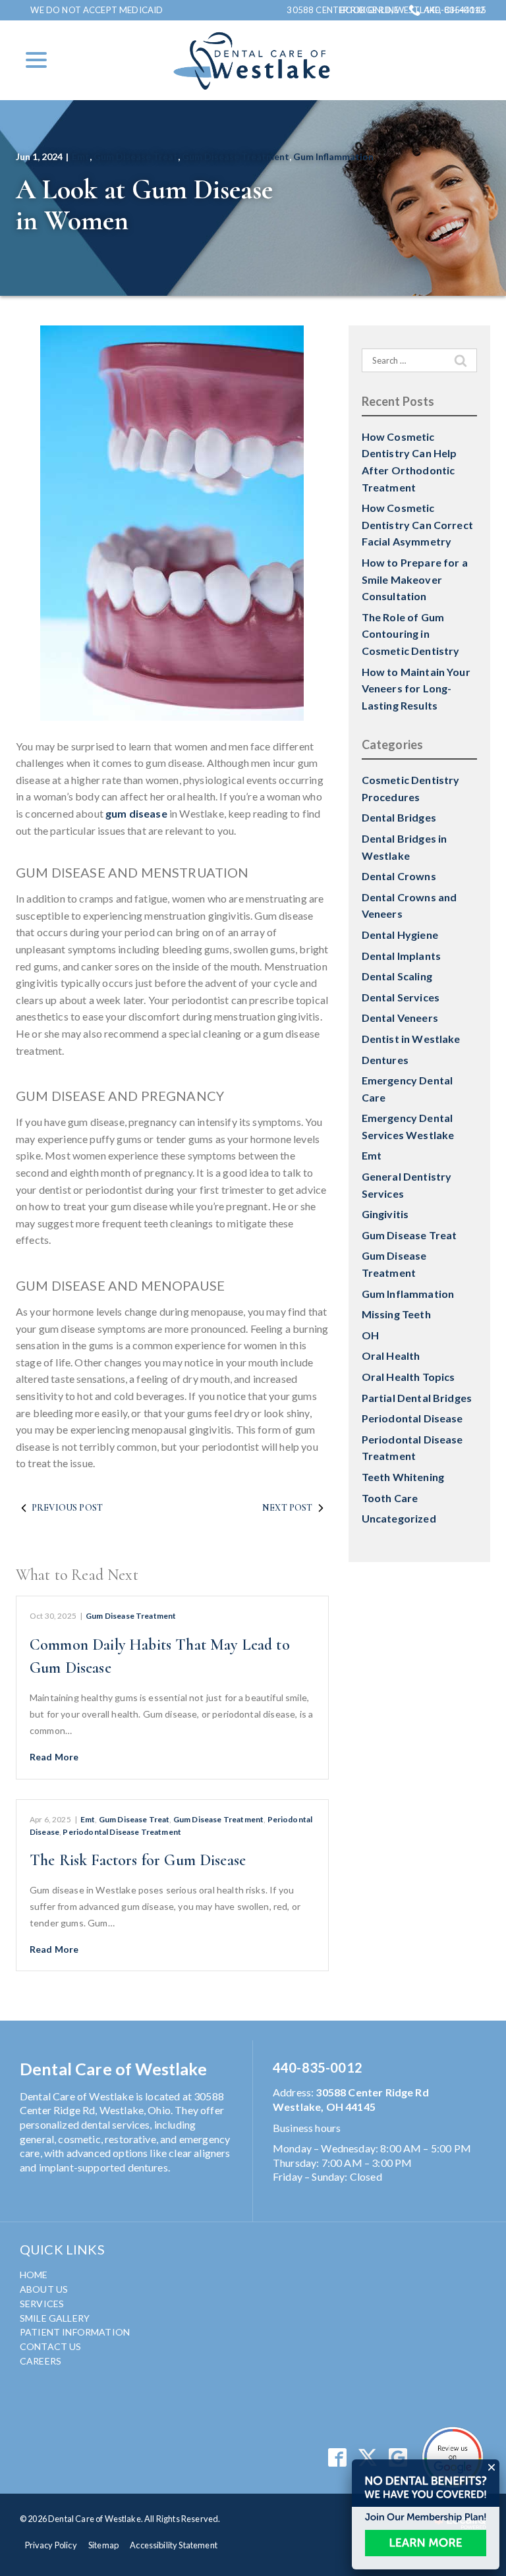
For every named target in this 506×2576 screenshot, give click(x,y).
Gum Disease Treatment (236, 156)
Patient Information (75, 2332)
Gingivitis (385, 1214)
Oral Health (391, 1356)
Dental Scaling (397, 976)
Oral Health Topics (408, 1377)
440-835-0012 (455, 10)
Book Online (369, 10)
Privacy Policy (51, 2545)
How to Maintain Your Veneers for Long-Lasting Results (416, 688)
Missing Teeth (396, 1314)
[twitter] (368, 2457)
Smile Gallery (55, 2318)
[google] (398, 2457)
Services (42, 2304)
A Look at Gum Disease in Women (144, 205)
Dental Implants (401, 956)
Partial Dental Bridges (417, 1398)
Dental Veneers (400, 1018)
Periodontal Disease (412, 1418)
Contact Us (51, 2346)
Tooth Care (390, 1498)
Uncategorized (399, 1518)
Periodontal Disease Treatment (122, 1832)
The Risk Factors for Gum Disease (138, 1860)
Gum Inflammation (333, 156)
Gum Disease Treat (136, 156)
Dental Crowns (399, 876)
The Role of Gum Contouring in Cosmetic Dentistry (411, 634)
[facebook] (337, 2457)
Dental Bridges (399, 817)
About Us (44, 2289)
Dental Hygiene (400, 935)
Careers (41, 2361)
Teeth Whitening (403, 1477)
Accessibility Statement (174, 2545)
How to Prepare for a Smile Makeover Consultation (415, 579)
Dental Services (401, 997)
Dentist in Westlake (411, 1039)
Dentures (385, 1060)
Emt (81, 156)
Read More (54, 1757)
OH (370, 1335)
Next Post (287, 1508)
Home (34, 2275)
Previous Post (67, 1508)
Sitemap (103, 2545)
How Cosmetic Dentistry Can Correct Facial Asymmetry (417, 524)
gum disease (136, 813)
